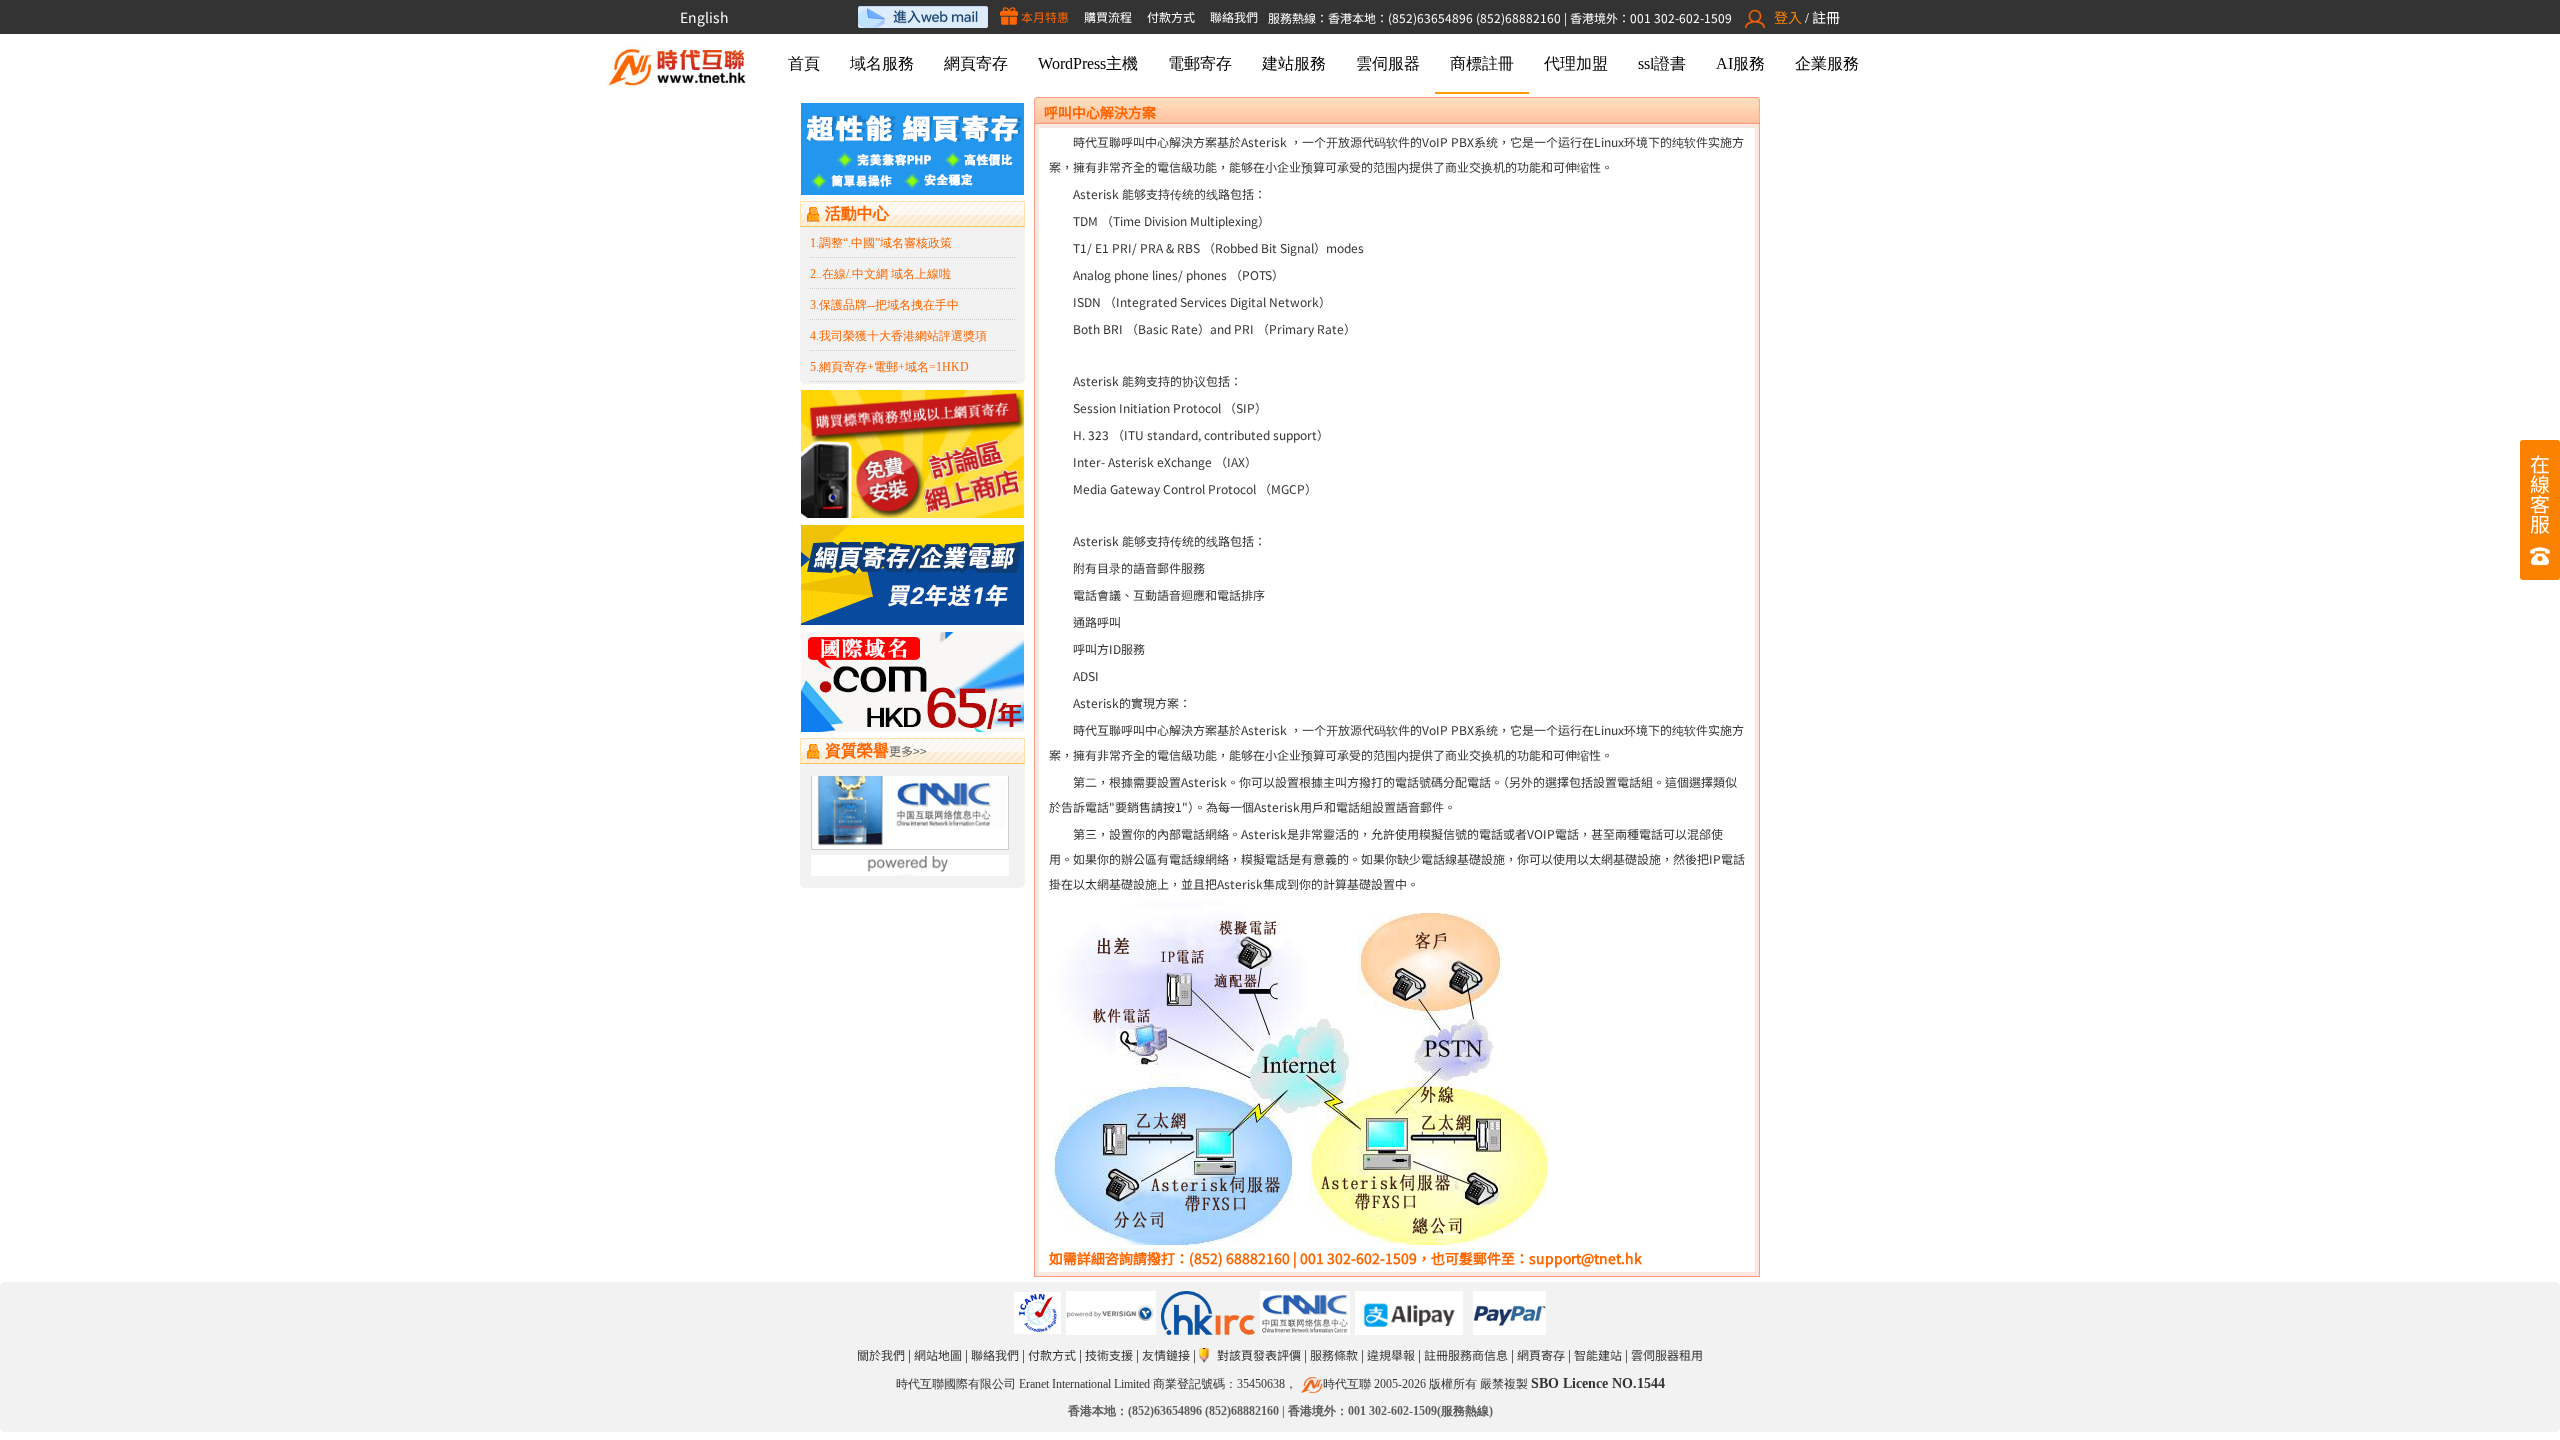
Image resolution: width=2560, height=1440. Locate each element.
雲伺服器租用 (1667, 1354)
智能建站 (1598, 1354)
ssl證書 (1662, 63)
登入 (1788, 17)
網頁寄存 (976, 63)
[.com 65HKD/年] (912, 726)
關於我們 (881, 1354)
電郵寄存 (1200, 63)
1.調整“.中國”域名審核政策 (881, 243)
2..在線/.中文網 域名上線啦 (880, 274)
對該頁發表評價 (1259, 1354)
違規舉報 (1391, 1354)
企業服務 (1827, 63)
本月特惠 (1043, 16)
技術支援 (1109, 1354)
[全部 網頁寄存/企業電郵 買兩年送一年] (912, 619)
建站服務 (1294, 63)
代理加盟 (1576, 63)
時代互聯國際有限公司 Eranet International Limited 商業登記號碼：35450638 (1090, 1384)
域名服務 (882, 63)
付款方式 (1171, 16)
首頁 (804, 63)
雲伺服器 (1388, 63)
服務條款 (1334, 1354)
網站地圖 (938, 1354)
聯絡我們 (1234, 16)
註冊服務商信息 (1466, 1354)
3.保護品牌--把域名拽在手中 (884, 305)
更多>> (908, 750)
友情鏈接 (1166, 1354)
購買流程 (1108, 16)
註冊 (1826, 17)
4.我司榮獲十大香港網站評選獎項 (898, 336)
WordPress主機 (1088, 63)
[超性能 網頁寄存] (912, 189)
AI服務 (1740, 63)
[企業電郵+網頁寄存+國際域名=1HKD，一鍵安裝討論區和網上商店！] (912, 512)
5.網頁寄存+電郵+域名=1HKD (889, 367)
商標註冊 (1482, 63)
